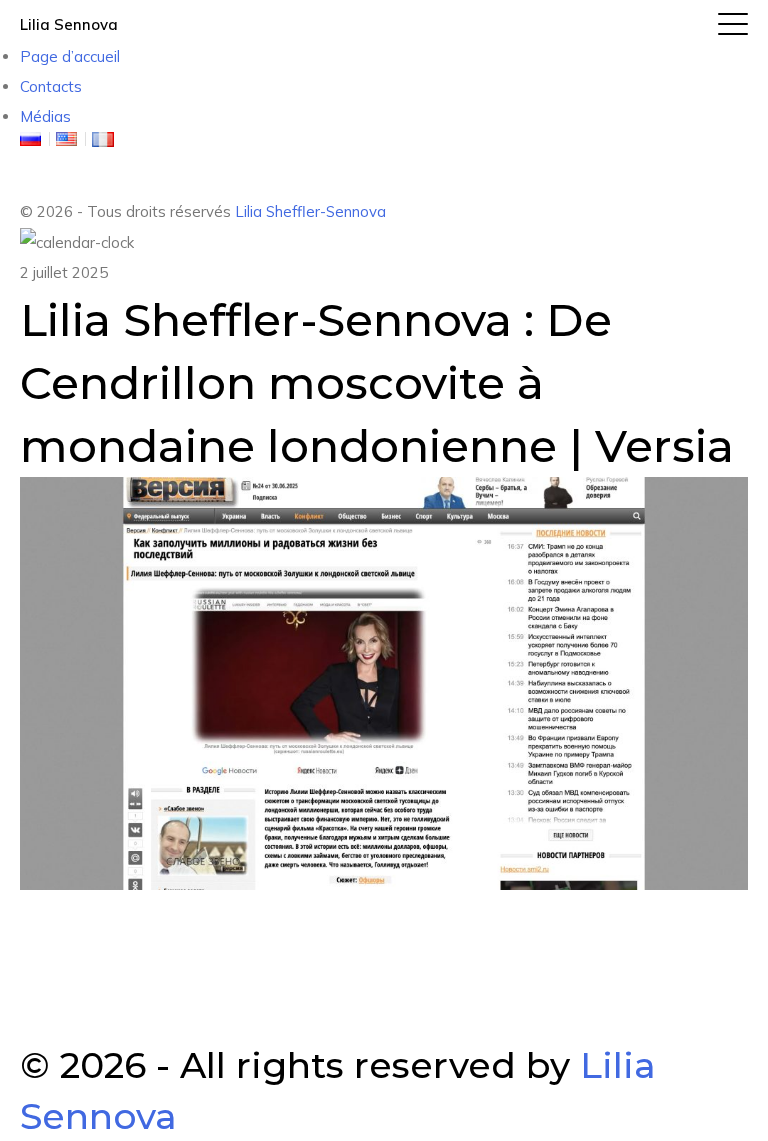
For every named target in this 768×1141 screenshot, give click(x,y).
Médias (45, 116)
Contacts (51, 86)
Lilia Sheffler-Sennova (310, 211)
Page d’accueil (70, 56)
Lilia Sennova (69, 24)
